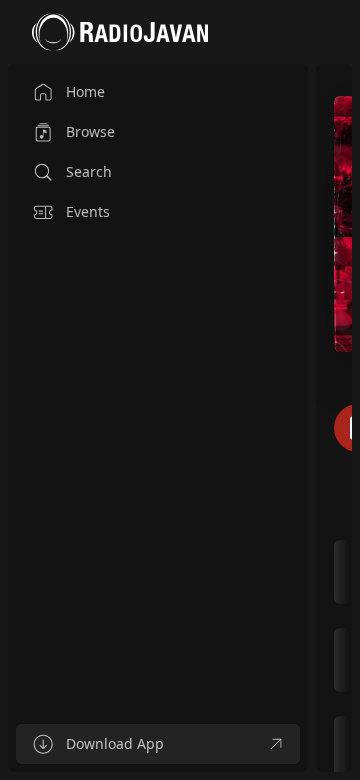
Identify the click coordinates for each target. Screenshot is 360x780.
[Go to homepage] (120, 32)
